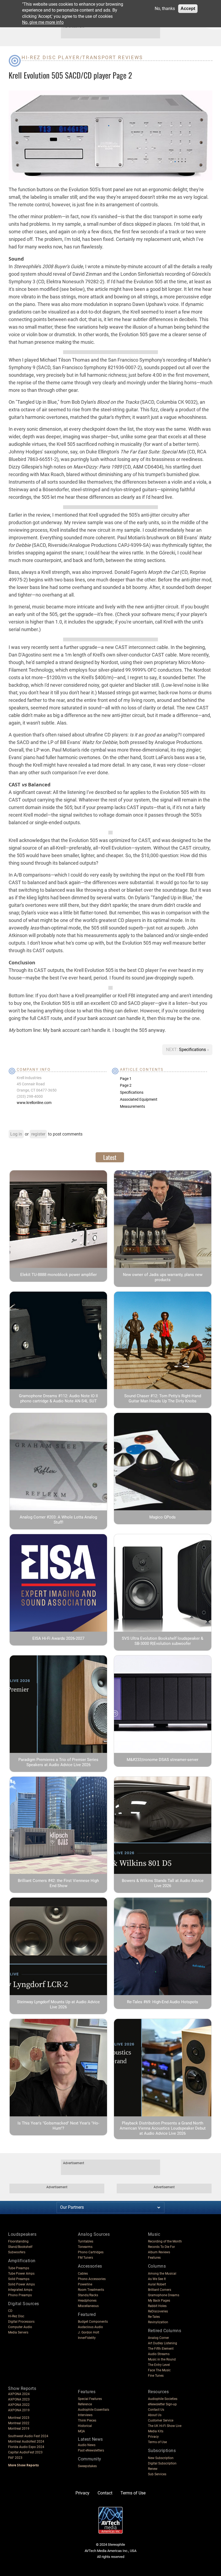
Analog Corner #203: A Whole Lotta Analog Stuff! (58, 1520)
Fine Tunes (156, 2376)
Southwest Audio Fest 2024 (28, 2436)
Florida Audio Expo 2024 (26, 2447)
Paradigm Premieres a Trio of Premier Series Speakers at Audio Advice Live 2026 (58, 1762)
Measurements (132, 1106)
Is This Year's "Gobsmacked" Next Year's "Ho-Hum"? (58, 2126)
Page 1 (126, 1079)
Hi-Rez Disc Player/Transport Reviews (82, 57)
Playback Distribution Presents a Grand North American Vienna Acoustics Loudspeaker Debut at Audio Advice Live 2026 (163, 2128)
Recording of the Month (165, 2241)
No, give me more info (43, 22)
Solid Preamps (19, 2279)
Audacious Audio (90, 2327)
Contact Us (156, 2410)
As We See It (157, 2279)
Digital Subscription (162, 2463)
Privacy (153, 2437)
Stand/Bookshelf (20, 2247)
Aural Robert (157, 2284)
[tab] (110, 1157)
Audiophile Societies (163, 2399)
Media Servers (18, 2332)
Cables (83, 2274)
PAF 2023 (15, 2458)
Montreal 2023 (19, 2418)
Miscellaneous (88, 2306)
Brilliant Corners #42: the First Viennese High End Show (58, 1883)
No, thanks (165, 9)
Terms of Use (157, 2442)
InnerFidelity (87, 2338)
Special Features (90, 2399)
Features (154, 2258)
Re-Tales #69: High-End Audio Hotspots (163, 2002)
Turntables (86, 2241)
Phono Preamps (20, 2295)
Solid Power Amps (21, 2284)
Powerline (85, 2284)
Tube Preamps (19, 2268)
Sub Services (157, 2474)
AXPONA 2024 (19, 2394)
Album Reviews (159, 2252)
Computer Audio (20, 2327)
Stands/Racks (88, 2295)
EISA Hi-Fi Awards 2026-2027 (58, 1638)
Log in (16, 1134)
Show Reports (22, 2388)
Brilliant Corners (160, 2290)
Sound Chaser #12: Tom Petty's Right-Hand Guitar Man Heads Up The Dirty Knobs (163, 1398)
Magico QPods (163, 1517)
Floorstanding (18, 2241)
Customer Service (161, 2420)
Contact (105, 2493)
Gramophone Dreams (164, 2295)
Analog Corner (158, 2338)
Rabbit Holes (157, 2306)
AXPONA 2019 (19, 2410)
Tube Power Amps (21, 2274)
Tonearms (85, 2247)
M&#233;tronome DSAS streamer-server (163, 1760)
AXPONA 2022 (19, 2405)
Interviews (85, 2415)
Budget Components (93, 2322)
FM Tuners (85, 2258)
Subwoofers (17, 2252)
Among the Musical (162, 2274)
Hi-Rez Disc (16, 2316)
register (38, 1134)
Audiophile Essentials (94, 2410)
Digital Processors (21, 2322)
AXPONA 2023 (19, 2399)
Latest (110, 1157)
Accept (188, 9)
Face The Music (159, 2370)
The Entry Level (159, 2365)
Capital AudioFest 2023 (25, 2452)
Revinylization (158, 2322)
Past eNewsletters (91, 2450)
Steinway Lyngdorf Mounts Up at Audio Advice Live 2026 (58, 2004)
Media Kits (156, 2431)
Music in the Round (162, 2359)
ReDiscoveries (158, 2311)
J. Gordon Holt (89, 2332)
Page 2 (126, 1085)
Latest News (90, 2439)
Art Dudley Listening (163, 2343)
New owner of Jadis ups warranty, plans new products (163, 1277)
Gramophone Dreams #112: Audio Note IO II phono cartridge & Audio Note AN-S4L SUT (58, 1398)
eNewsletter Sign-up (162, 2404)
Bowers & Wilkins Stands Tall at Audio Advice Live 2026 (163, 1883)
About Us (155, 2415)
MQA (81, 2431)
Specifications (193, 1050)
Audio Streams (159, 2354)
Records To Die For (161, 2247)
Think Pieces (87, 2420)
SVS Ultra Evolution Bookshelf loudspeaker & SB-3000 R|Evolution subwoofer (163, 1641)
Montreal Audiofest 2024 (26, 2442)
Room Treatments (91, 2290)
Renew (153, 2469)
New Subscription (161, 2458)
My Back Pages (159, 2301)
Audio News (87, 2445)
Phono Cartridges (91, 2252)
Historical (85, 2426)
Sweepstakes (87, 2466)
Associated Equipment (139, 1099)
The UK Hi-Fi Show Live (165, 2426)
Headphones (87, 2301)
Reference (85, 2404)
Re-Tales (154, 2317)
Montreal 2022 (19, 2423)
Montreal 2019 (19, 2429)
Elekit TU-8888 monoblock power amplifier (58, 1275)
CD (10, 2311)
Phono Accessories (92, 2279)
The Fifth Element (161, 2349)
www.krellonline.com (34, 1103)
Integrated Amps (20, 2290)
